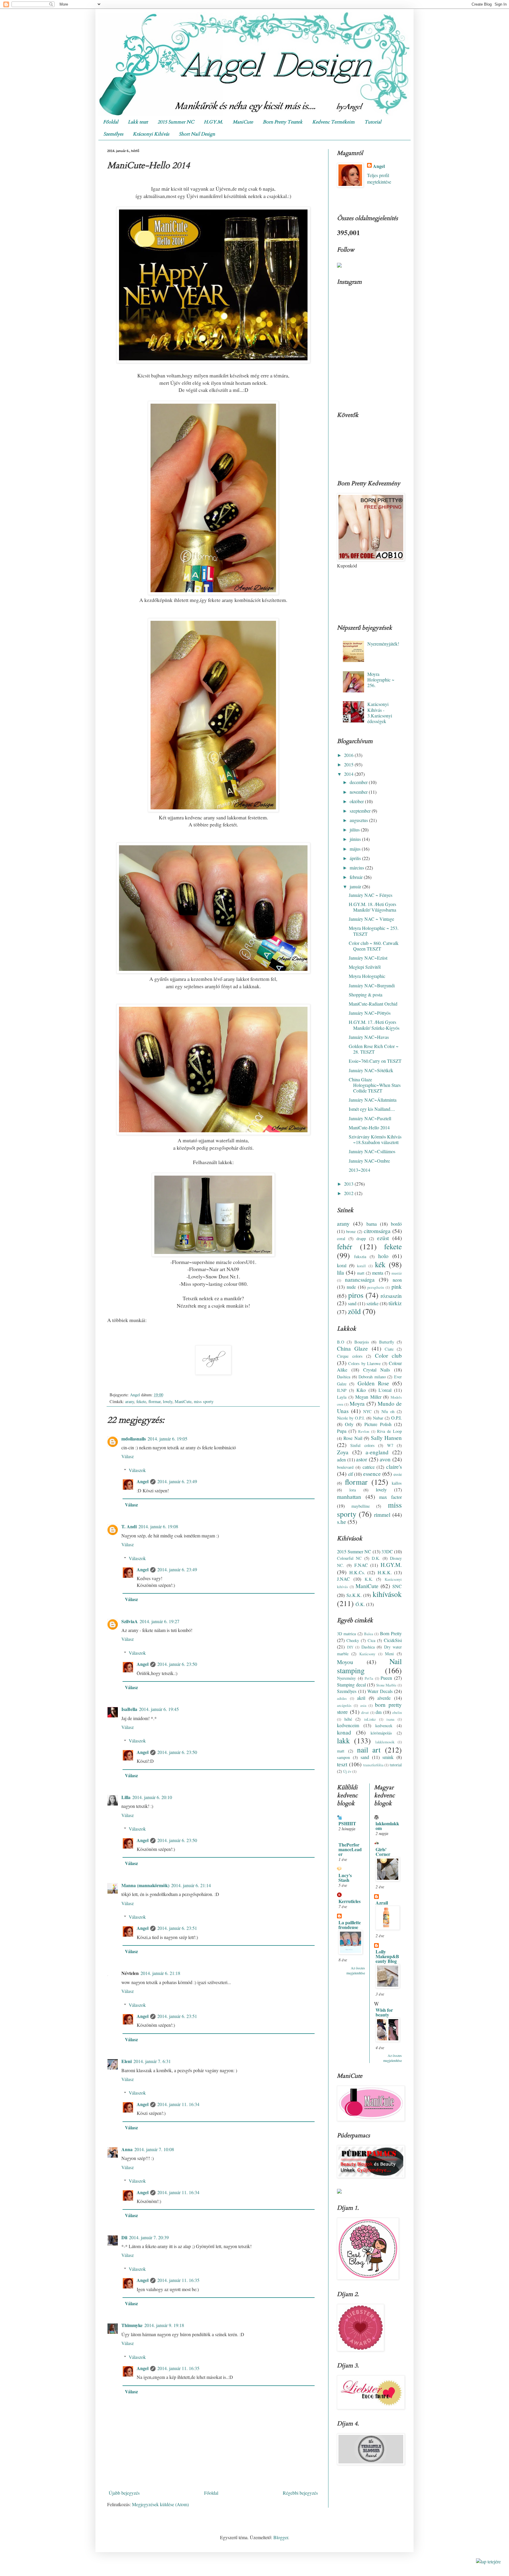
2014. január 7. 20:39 (149, 2237)
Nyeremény (346, 1678)
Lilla (126, 1797)
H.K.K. (385, 1572)
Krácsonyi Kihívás (151, 134)
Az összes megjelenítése (356, 1970)
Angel (143, 1481)
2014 (349, 774)
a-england (377, 1452)
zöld (354, 1311)
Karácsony (367, 1654)
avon (385, 1459)
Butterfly (387, 1342)
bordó (396, 1224)
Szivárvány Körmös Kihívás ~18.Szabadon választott (375, 1139)
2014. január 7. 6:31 (152, 2061)
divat (365, 1712)
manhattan (349, 1497)
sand (352, 1303)
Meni (389, 1654)
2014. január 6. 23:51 (177, 1928)
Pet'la (369, 1678)
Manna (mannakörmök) (145, 1885)
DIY (350, 1647)
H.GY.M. (213, 122)
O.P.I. (396, 1418)
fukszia (360, 1256)
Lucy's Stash (345, 1878)
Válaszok (137, 1470)
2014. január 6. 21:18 (160, 1973)
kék (380, 1264)
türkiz (395, 1303)
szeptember (361, 811)
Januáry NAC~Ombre (369, 1161)
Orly (349, 1424)
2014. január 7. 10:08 (154, 2149)
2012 (349, 1193)
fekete (141, 1401)
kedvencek (384, 1726)
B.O (341, 1342)
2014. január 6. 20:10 (152, 1797)
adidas (342, 1698)
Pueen (386, 1678)
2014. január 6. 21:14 (191, 1885)
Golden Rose (373, 1383)
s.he (342, 1522)
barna (372, 1224)
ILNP (342, 1390)
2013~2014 (360, 1170)
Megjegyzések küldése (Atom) (160, 2504)
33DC (387, 1551)
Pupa (342, 1431)
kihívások (387, 1594)
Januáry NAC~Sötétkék (371, 1070)
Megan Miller (368, 1397)
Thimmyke (132, 2325)
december (359, 782)
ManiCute (243, 122)
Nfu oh (388, 1411)
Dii (124, 2237)
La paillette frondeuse (350, 1925)
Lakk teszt (138, 122)
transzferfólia (373, 1765)
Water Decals (380, 1691)
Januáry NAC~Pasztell (370, 1118)
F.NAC (361, 1565)
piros (356, 1295)
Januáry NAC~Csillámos (372, 1151)
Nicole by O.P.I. (351, 1418)
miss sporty (204, 1401)
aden (341, 1459)
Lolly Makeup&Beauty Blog (387, 1956)
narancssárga (360, 1279)
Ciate (389, 1349)
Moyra (357, 1403)
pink (397, 1287)
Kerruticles (349, 1901)
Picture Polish (378, 1424)
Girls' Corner (383, 1852)
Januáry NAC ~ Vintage (371, 919)
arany (130, 1401)
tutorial (396, 1765)
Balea (369, 1634)
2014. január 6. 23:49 (177, 1481)
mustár (397, 1273)
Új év (347, 1771)
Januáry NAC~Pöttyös (370, 1013)
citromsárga (377, 1231)
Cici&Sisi (393, 1640)
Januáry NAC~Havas (369, 1037)
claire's (394, 1467)
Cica (371, 1640)
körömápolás (381, 1733)
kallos (397, 1483)
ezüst (383, 1238)
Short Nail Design (197, 134)
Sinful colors (362, 1445)
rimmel (382, 1515)
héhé (348, 1719)
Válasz (128, 1456)
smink (388, 1757)
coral (341, 1239)
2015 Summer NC (176, 122)
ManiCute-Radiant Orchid (373, 1004)
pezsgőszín (376, 1287)
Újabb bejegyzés (124, 2493)
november (359, 792)
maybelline (361, 1506)
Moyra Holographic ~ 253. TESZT (374, 931)
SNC (397, 1586)
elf (351, 1474)
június (356, 839)
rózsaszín (391, 1296)
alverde (384, 1698)
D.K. (376, 1558)
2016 (349, 755)
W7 (390, 1445)
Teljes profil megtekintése (379, 178)
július (355, 830)
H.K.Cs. (357, 1572)
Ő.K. (360, 1604)
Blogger (281, 2537)
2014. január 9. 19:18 (164, 2325)
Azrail (382, 1903)
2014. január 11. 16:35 (178, 2280)
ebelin (397, 1712)
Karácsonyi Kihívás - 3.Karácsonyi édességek (380, 713)
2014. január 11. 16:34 (178, 2104)
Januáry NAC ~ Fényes (371, 895)
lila (341, 1272)
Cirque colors (350, 1356)
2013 (349, 1184)
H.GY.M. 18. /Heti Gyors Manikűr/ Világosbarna (372, 907)
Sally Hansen (386, 1438)
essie (398, 1474)
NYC (367, 1411)
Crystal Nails (377, 1370)
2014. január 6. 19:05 (167, 1439)
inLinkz (370, 1719)
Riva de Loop (389, 1431)
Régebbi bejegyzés (300, 2493)
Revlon (364, 1431)
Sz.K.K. (354, 1595)
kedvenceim (348, 1725)
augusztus (359, 820)
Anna (127, 2149)
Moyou (345, 1662)
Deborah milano (372, 1377)
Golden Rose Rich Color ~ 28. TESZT (374, 1049)
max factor (390, 1497)
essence (372, 1474)
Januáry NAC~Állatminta (373, 1100)
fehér (345, 1246)
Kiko (361, 1390)
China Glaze (352, 1348)
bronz (351, 1231)
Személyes (113, 134)
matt (361, 1273)
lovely (168, 1401)
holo (383, 1256)
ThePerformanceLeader (350, 1849)
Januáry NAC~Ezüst (368, 958)
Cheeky (353, 1640)
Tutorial (373, 122)
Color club (389, 1355)
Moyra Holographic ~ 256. (381, 680)
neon (397, 1280)
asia (363, 1705)
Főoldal (111, 122)
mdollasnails (134, 1439)
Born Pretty (391, 1633)
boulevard (345, 1467)
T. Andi (129, 1526)
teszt (342, 1764)
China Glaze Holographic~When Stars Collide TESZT (375, 1085)
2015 (349, 764)
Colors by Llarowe (364, 1363)
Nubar (378, 1418)
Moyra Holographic (367, 976)
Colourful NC (349, 1558)
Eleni (127, 2061)
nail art (369, 1750)
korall (361, 1266)
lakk (343, 1740)
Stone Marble (386, 1685)
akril (361, 1698)
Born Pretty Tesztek (283, 122)
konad (344, 1732)
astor (362, 1459)
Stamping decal (351, 1685)
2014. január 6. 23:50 (177, 1664)
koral (342, 1265)
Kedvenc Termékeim (333, 122)
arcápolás (344, 1705)
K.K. (369, 1579)
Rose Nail (353, 1438)
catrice (369, 1467)
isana (390, 1719)
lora (353, 1490)
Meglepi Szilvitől (365, 967)
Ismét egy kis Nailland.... (372, 1109)
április (356, 858)
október (357, 801)
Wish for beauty (384, 2012)
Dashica (344, 1377)
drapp (361, 1239)
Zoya (343, 1452)
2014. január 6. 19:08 (158, 1526)
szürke (372, 1303)
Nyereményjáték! (383, 644)
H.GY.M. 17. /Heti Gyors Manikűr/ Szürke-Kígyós (374, 1025)
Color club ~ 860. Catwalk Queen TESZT (374, 946)
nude (351, 1287)
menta (378, 1273)
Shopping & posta (366, 995)
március (357, 868)
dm (379, 1712)
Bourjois (362, 1342)
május (356, 849)
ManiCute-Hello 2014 (369, 1127)
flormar (154, 1401)
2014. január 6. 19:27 (160, 1621)
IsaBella (129, 1709)
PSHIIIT (347, 1823)
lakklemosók (385, 1742)
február (357, 877)
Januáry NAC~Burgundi (372, 985)
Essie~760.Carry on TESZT (375, 1061)
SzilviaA (130, 1621)
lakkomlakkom (387, 1826)
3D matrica (346, 1634)
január (356, 886)
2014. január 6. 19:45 (159, 1709)
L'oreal (385, 1390)
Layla (342, 1397)
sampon (343, 1757)
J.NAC (343, 1579)
